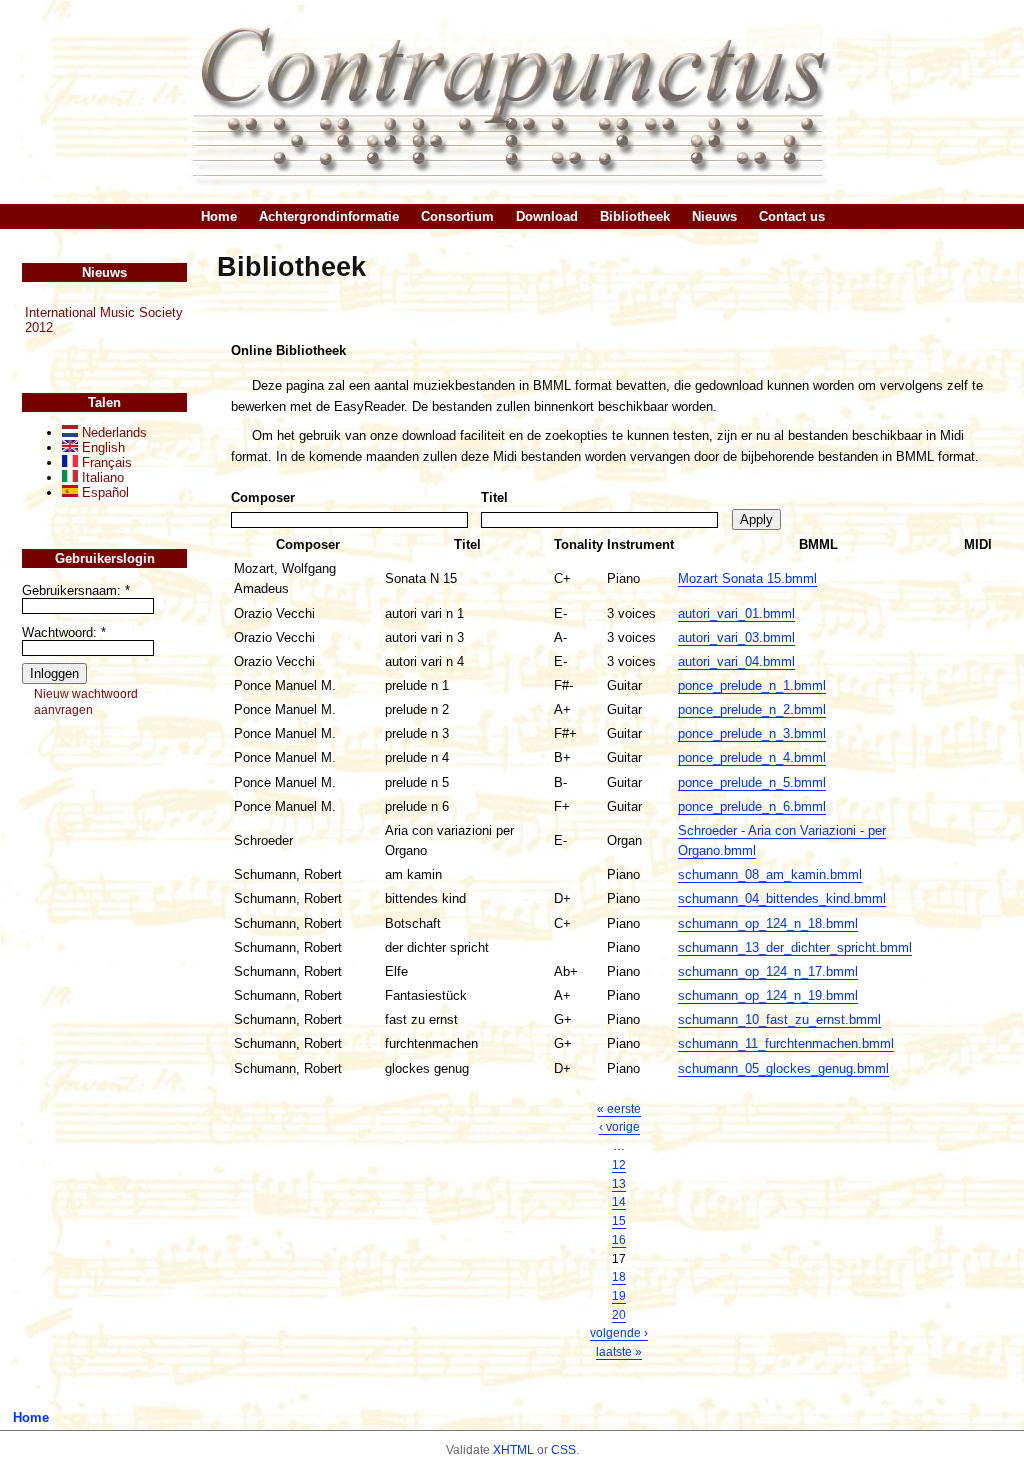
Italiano (101, 477)
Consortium (457, 216)
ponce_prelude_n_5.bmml (752, 782)
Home (219, 216)
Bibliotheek (635, 216)
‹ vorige (619, 1127)
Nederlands (112, 432)
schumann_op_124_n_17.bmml (768, 971)
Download (547, 216)
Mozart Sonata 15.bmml (747, 578)
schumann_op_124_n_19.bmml (768, 995)
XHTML (513, 1450)
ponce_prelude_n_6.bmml (752, 806)
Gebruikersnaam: (76, 590)
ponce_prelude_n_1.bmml (752, 685)
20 (619, 1315)
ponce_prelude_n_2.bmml (752, 709)
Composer (263, 497)
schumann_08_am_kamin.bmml (770, 874)
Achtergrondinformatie (329, 216)
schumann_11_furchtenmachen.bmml (786, 1043)
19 (619, 1296)
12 (619, 1165)
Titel (494, 497)
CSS (563, 1450)
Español (103, 492)
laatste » (619, 1352)
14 (619, 1202)
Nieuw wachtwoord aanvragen (86, 702)
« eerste (619, 1109)
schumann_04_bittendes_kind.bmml (782, 898)
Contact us (792, 216)
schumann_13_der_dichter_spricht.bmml (795, 947)
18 (619, 1277)
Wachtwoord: (64, 632)
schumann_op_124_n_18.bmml (768, 923)
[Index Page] (512, 101)
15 (619, 1221)
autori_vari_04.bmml (736, 661)
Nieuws (714, 216)
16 (619, 1240)
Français (105, 462)
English (101, 447)
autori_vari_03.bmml (736, 637)
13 (619, 1184)
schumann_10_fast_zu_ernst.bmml (779, 1019)
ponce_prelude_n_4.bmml (752, 757)
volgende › (619, 1333)
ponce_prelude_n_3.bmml (752, 733)
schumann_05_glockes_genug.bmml (783, 1068)
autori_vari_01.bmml (736, 613)
